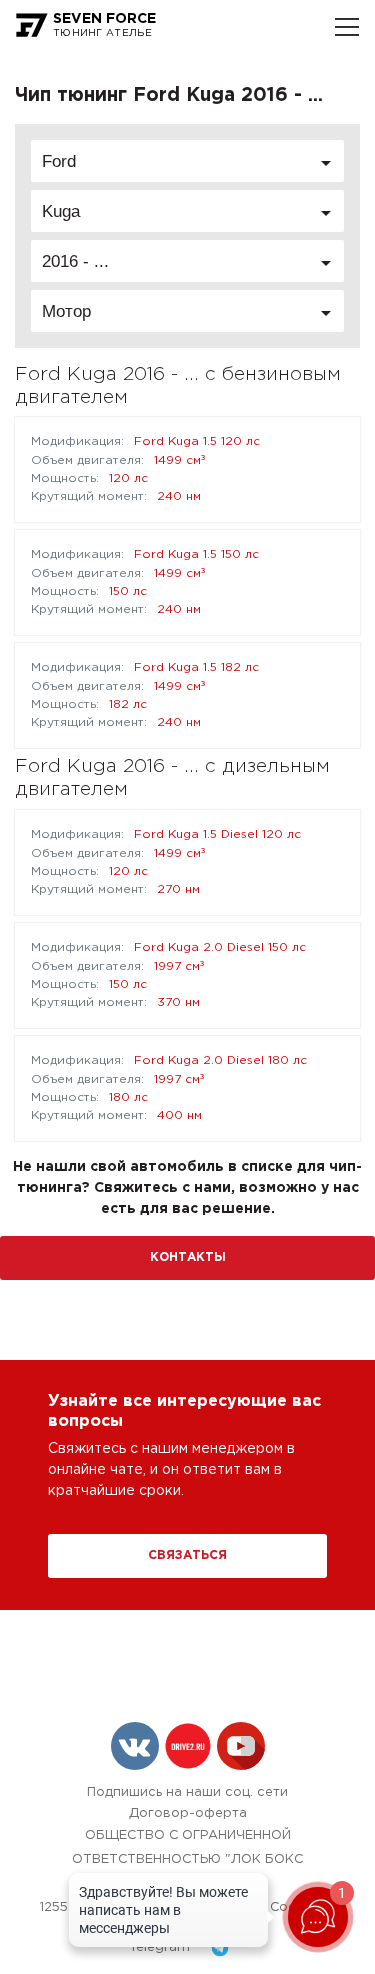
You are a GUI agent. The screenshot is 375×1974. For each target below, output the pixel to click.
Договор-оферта (188, 1813)
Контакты (188, 1257)
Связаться (187, 1555)
